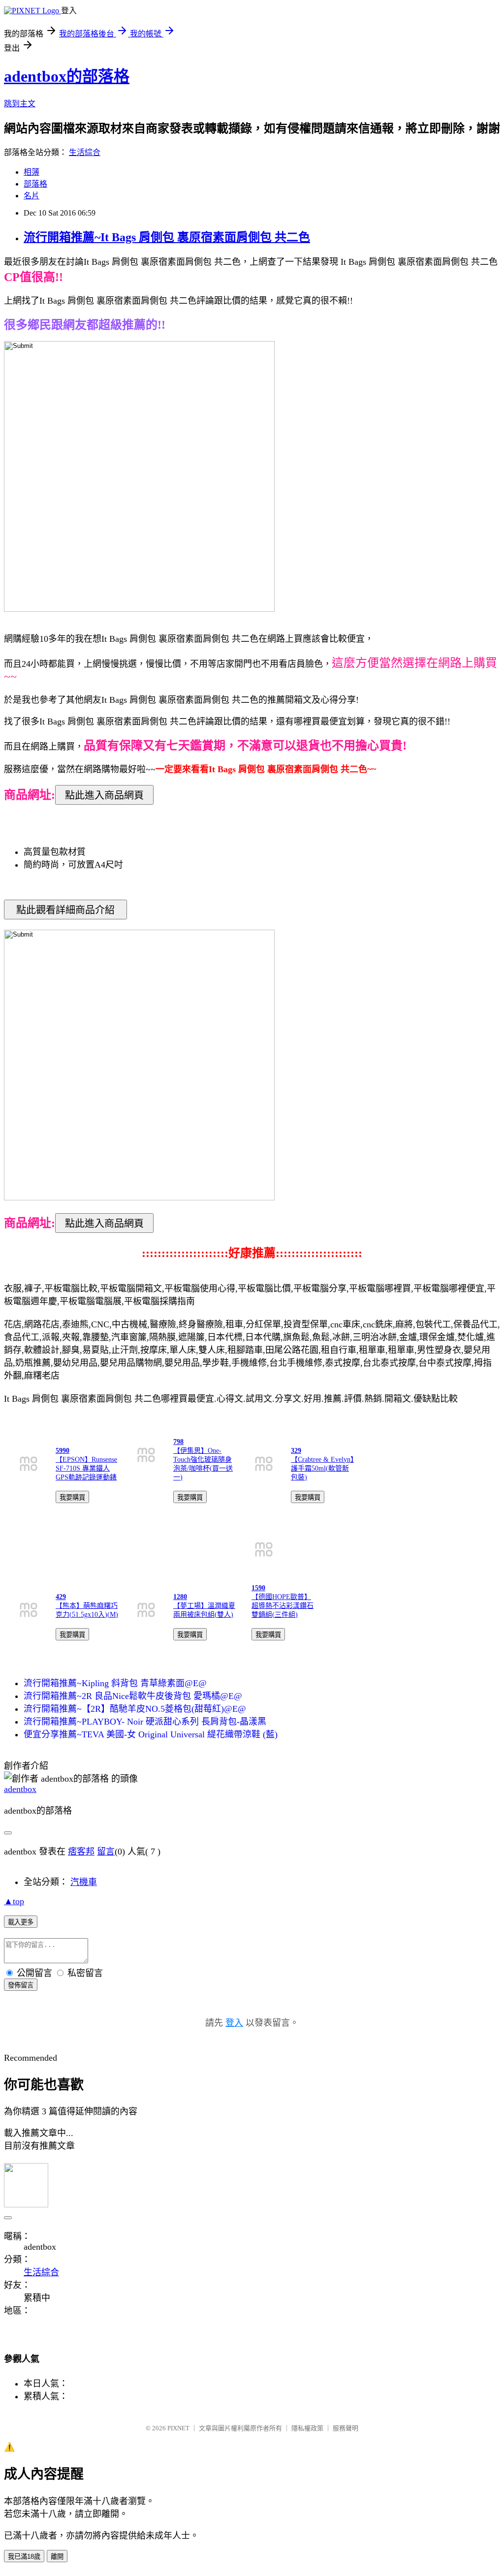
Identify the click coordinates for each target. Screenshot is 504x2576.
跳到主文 (20, 104)
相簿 (31, 172)
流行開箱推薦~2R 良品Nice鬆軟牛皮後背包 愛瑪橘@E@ (133, 1696)
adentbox (20, 1789)
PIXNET (178, 2428)
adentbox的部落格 (67, 76)
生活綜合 (85, 152)
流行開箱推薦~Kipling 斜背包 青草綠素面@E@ (115, 1683)
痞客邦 (81, 1852)
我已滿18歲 (24, 2557)
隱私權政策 (307, 2428)
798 (178, 1442)
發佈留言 (21, 1985)
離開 (57, 2557)
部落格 (35, 184)
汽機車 (84, 1882)
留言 (106, 1852)
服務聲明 (346, 2428)
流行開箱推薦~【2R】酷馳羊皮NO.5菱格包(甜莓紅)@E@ (135, 1709)
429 (61, 1597)
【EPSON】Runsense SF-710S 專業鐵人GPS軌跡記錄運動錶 (86, 1468)
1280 (180, 1597)
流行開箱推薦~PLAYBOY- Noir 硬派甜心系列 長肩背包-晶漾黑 (145, 1722)
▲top (14, 1901)
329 (296, 1451)
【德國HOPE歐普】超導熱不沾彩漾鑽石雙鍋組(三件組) (283, 1606)
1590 (258, 1588)
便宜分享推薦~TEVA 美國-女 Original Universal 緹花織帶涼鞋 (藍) (151, 1734)
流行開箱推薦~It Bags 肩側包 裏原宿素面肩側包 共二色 (167, 237)
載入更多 (21, 1922)
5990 (63, 1451)
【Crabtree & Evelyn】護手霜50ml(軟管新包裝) (322, 1468)
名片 (31, 196)
